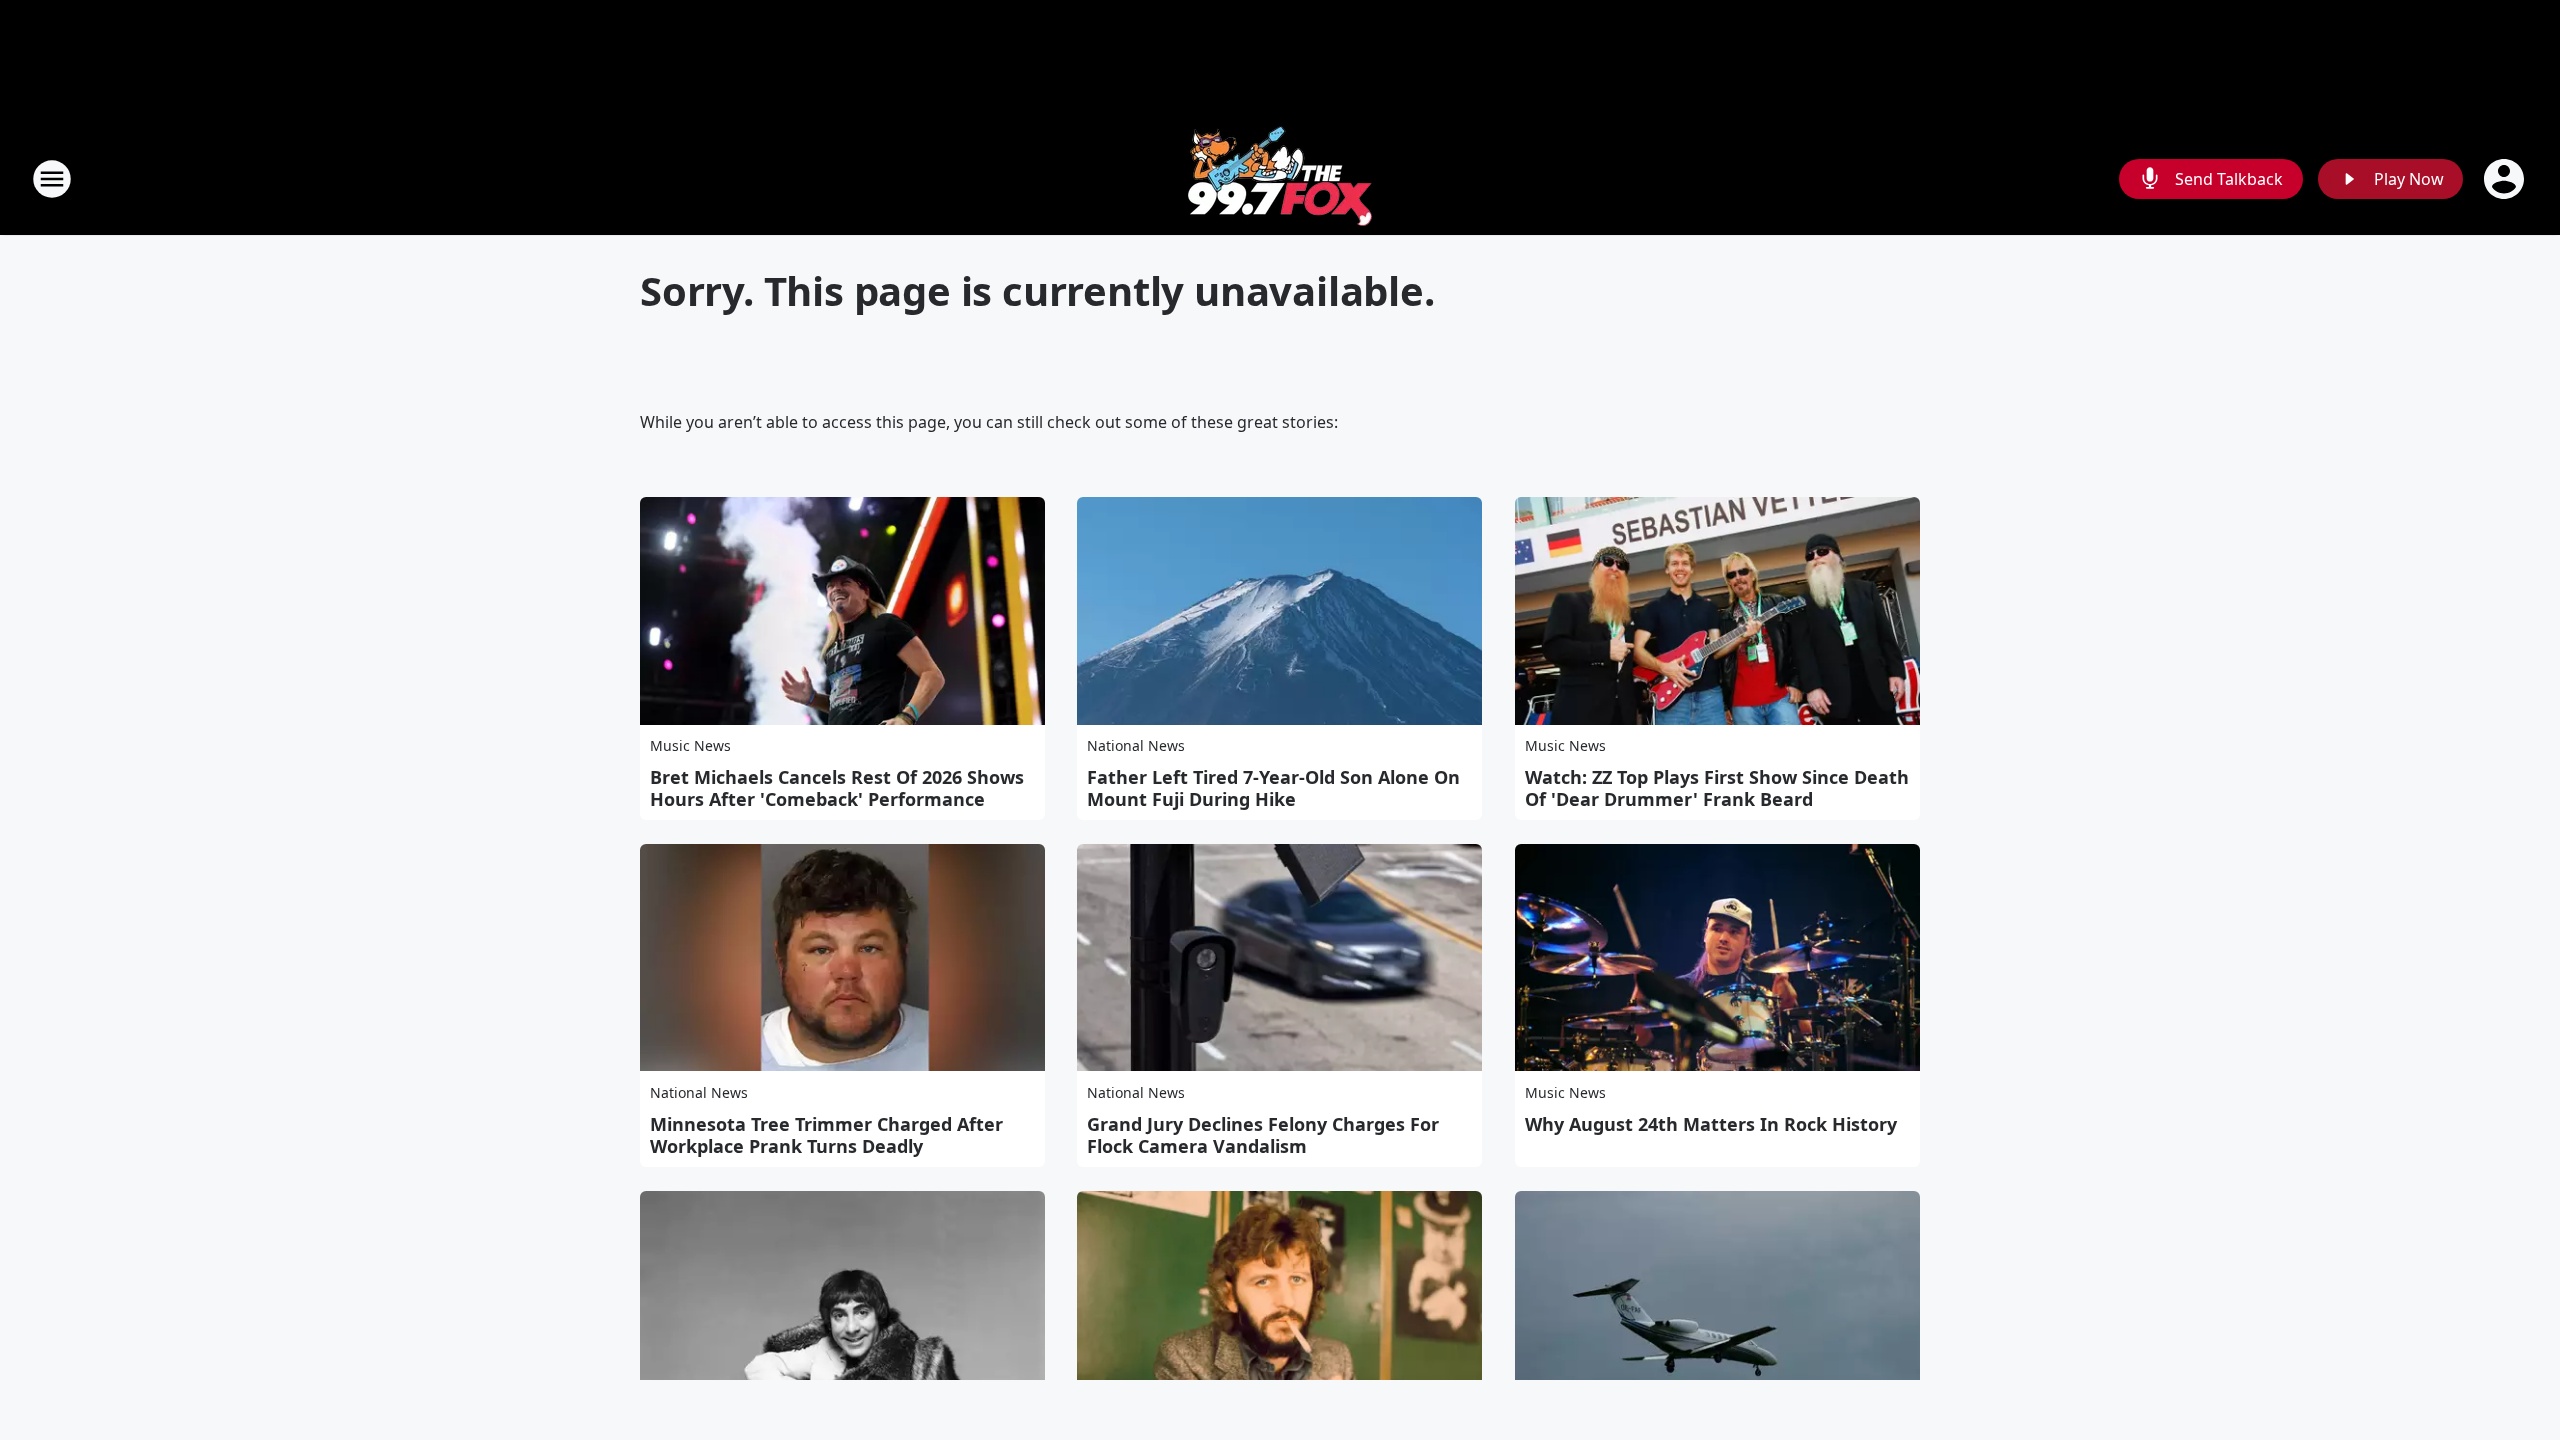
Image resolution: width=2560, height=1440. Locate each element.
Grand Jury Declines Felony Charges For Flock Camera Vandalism (1263, 1135)
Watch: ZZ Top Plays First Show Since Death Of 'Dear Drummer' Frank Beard (1717, 788)
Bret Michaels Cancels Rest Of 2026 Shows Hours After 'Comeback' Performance (837, 788)
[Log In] (2506, 179)
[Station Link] (1280, 178)
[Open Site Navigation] (52, 179)
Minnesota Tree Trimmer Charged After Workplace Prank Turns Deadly (826, 1135)
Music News (690, 745)
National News (1136, 745)
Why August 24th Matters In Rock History (1711, 1124)
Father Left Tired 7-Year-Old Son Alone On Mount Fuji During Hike (1273, 788)
